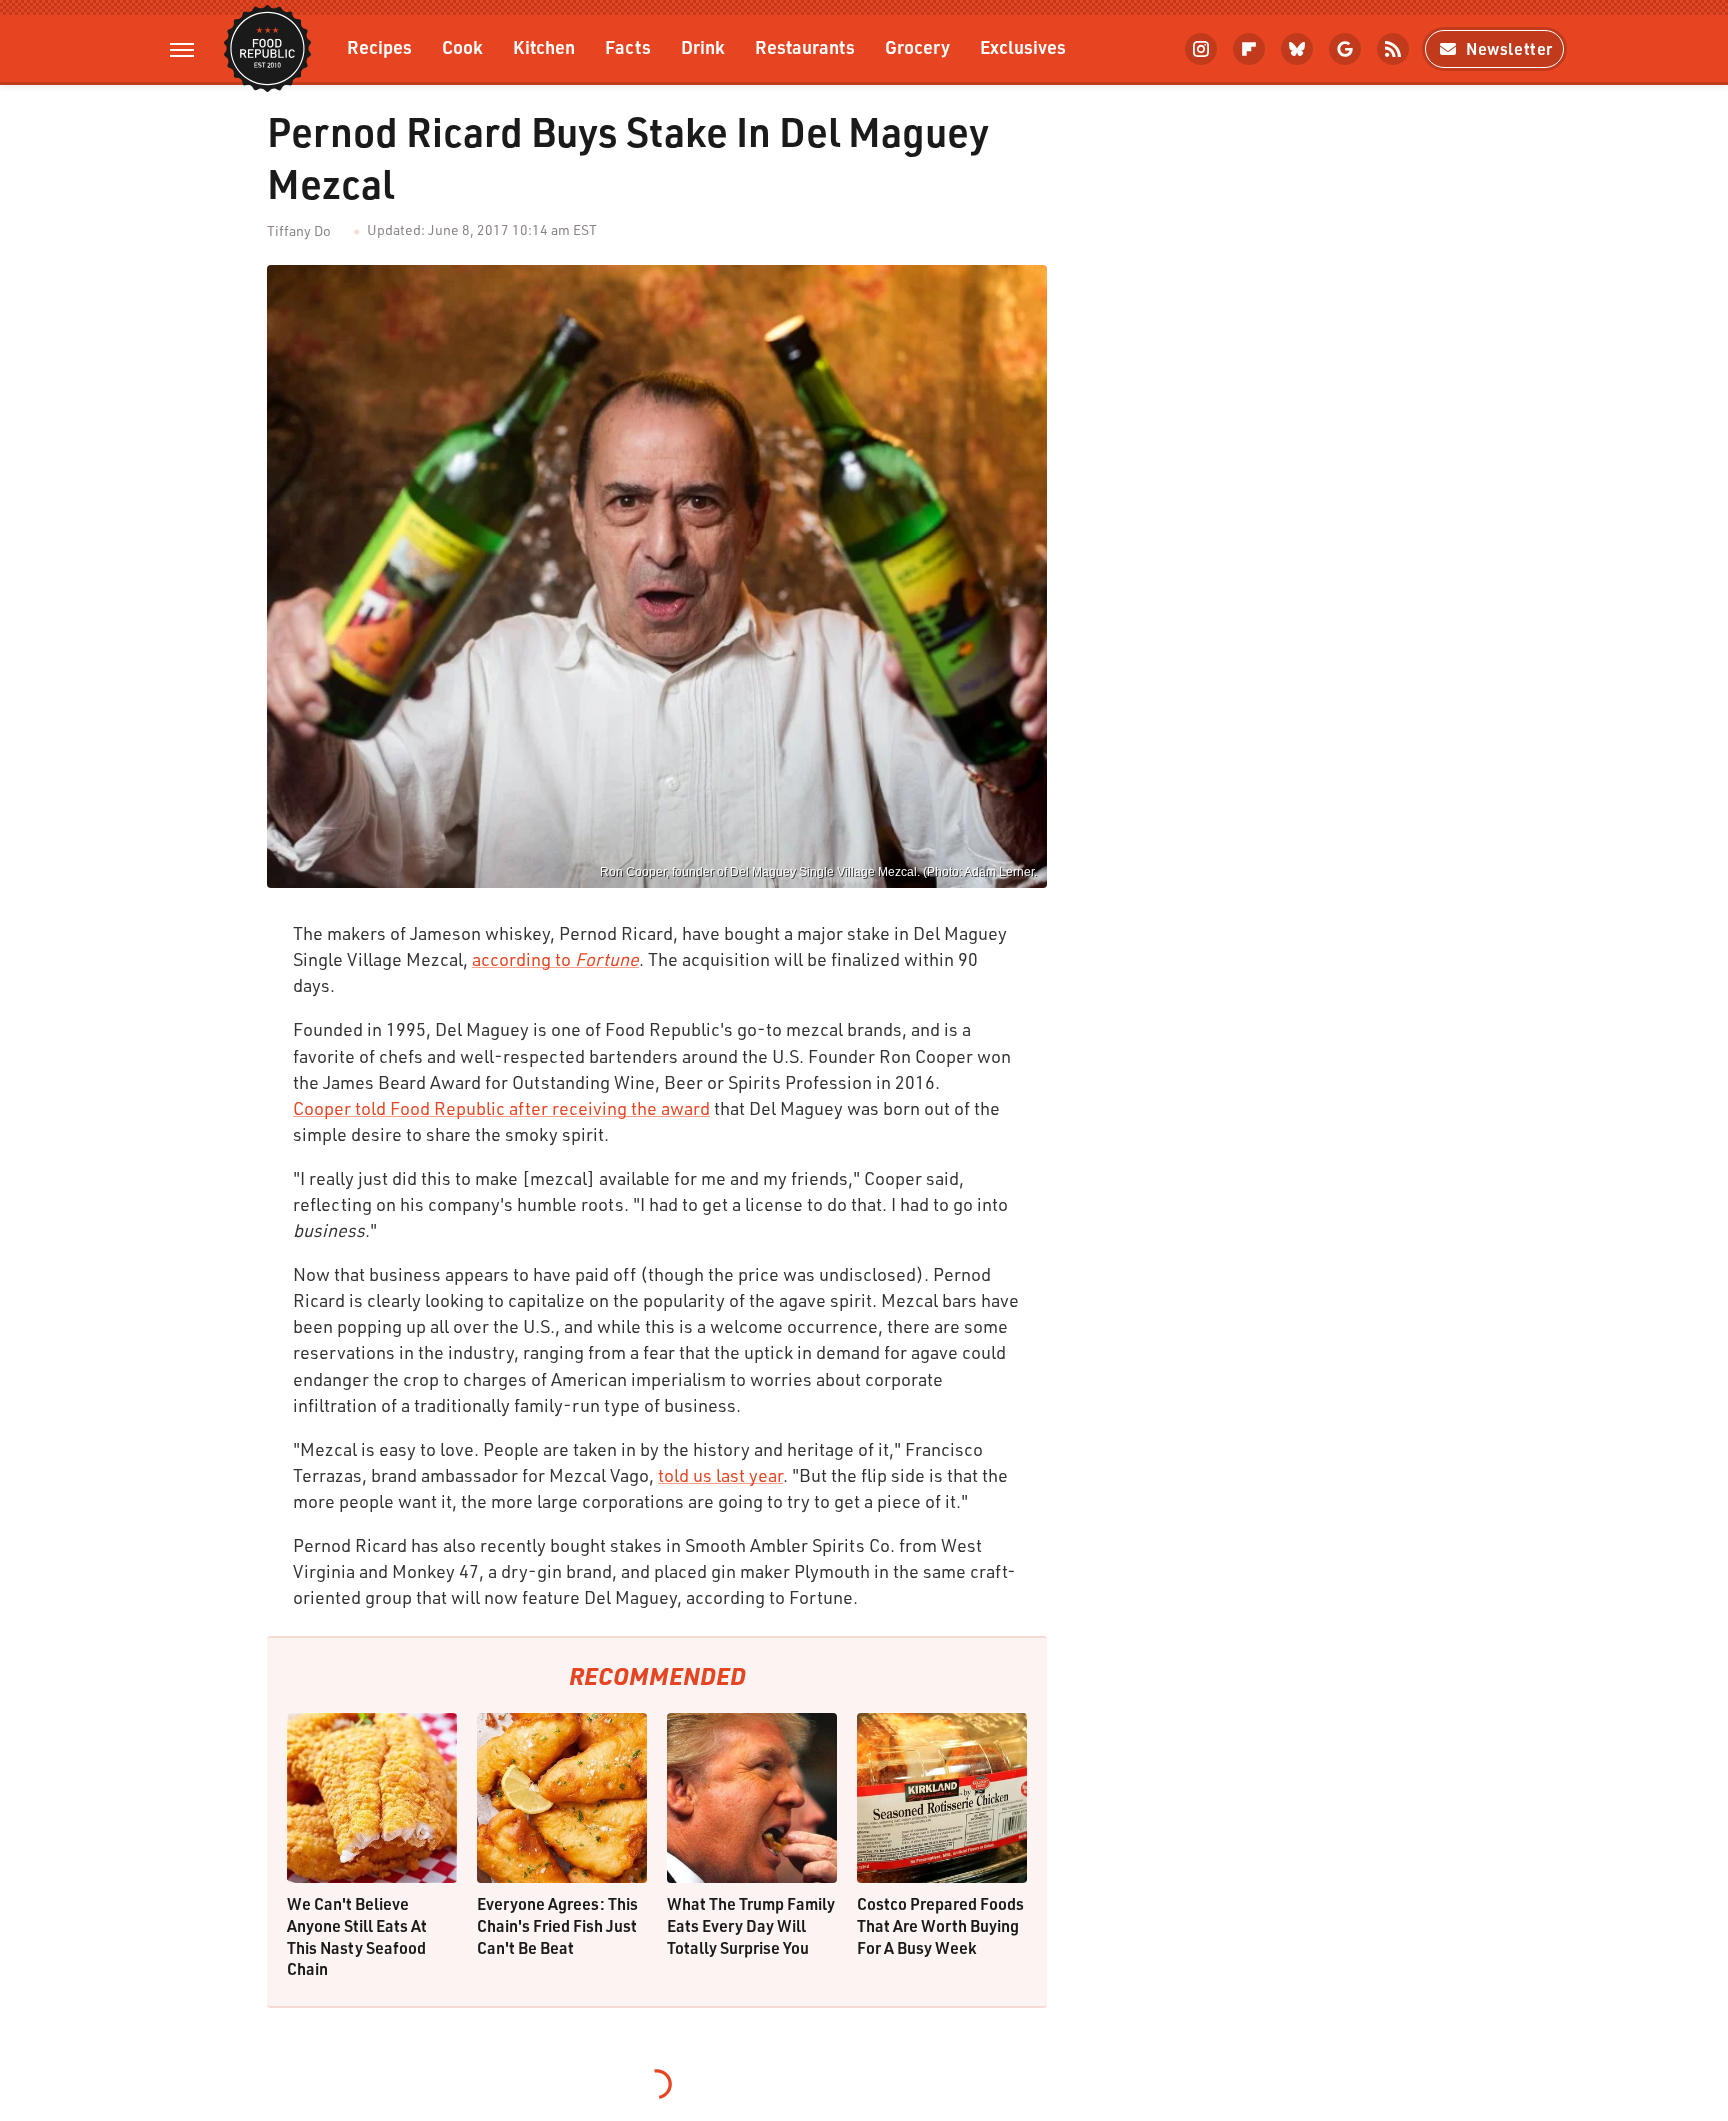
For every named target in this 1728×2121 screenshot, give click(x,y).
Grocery (917, 46)
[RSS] (1393, 49)
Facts (628, 46)
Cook (462, 46)
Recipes (379, 46)
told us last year (720, 1475)
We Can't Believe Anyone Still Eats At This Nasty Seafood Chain (357, 1936)
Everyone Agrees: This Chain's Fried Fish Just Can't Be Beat (557, 1925)
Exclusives (1023, 46)
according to (555, 959)
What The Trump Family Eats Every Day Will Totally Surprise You (751, 1925)
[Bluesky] (1297, 49)
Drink (703, 46)
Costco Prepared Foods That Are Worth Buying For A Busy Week (940, 1925)
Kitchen (544, 46)
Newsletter (1509, 48)
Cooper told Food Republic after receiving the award (501, 1108)
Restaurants (805, 46)
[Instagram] (1201, 49)
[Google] (1345, 49)
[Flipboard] (1249, 49)
